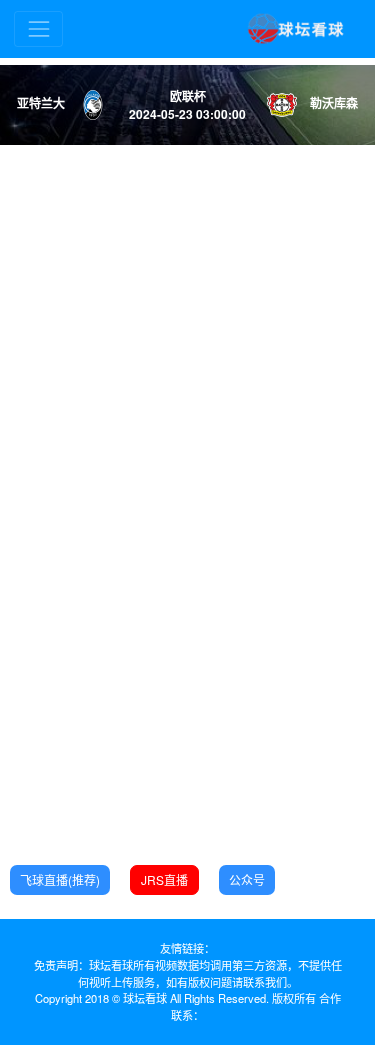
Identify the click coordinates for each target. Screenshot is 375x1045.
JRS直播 (164, 879)
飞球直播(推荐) (60, 879)
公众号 (247, 879)
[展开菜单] (38, 28)
